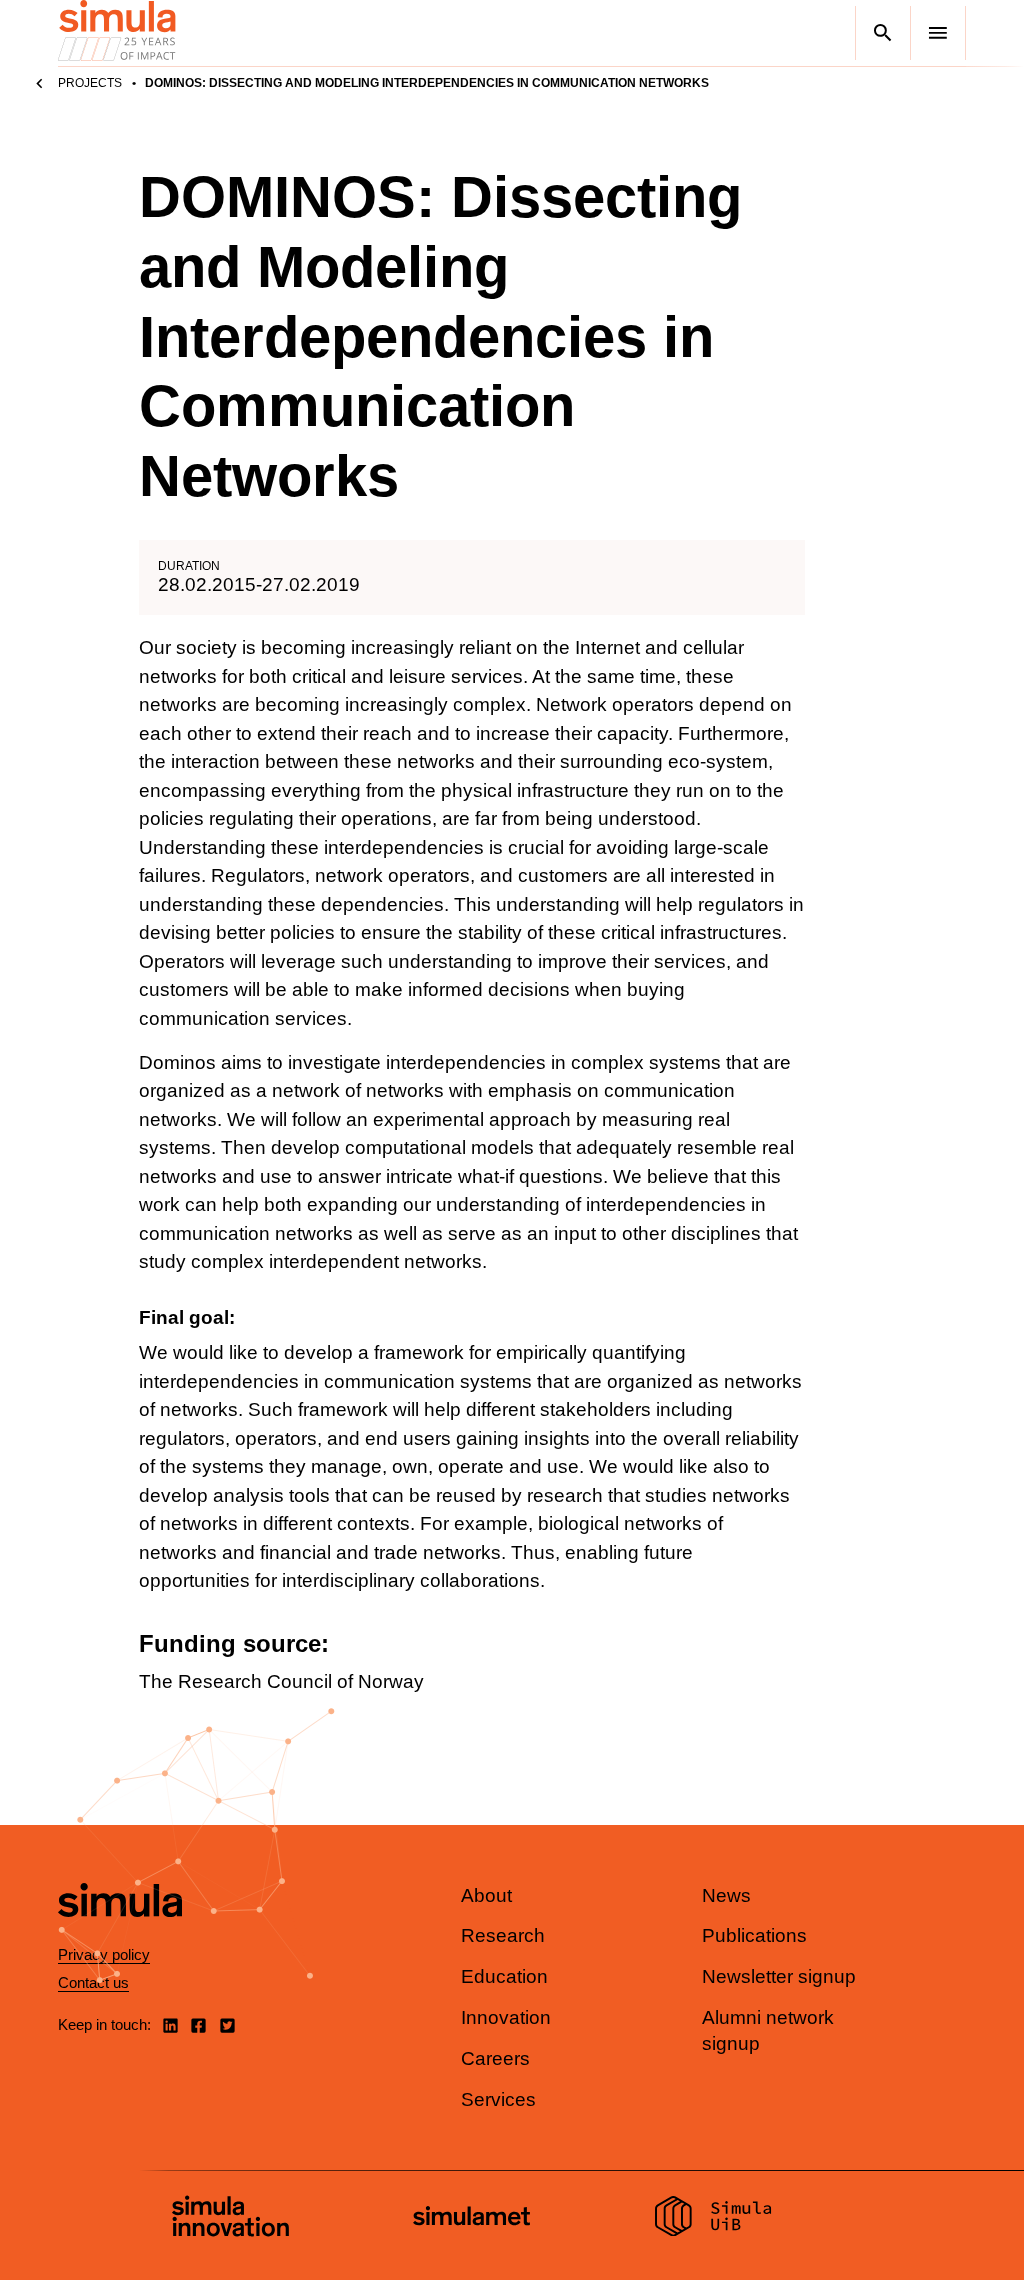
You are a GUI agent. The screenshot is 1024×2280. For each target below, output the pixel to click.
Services (498, 2099)
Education (504, 1976)
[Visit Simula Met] (471, 2218)
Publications (754, 1935)
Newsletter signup (779, 1976)
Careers (495, 2058)
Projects (90, 83)
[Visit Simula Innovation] (230, 2219)
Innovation (506, 2017)
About (486, 1895)
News (726, 1895)
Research (503, 1935)
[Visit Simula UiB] (713, 2219)
